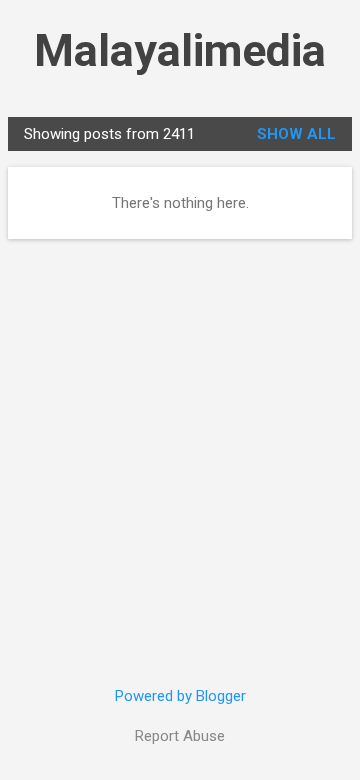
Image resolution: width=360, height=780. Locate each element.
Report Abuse (180, 736)
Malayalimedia (180, 50)
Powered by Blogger (180, 696)
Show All (296, 134)
